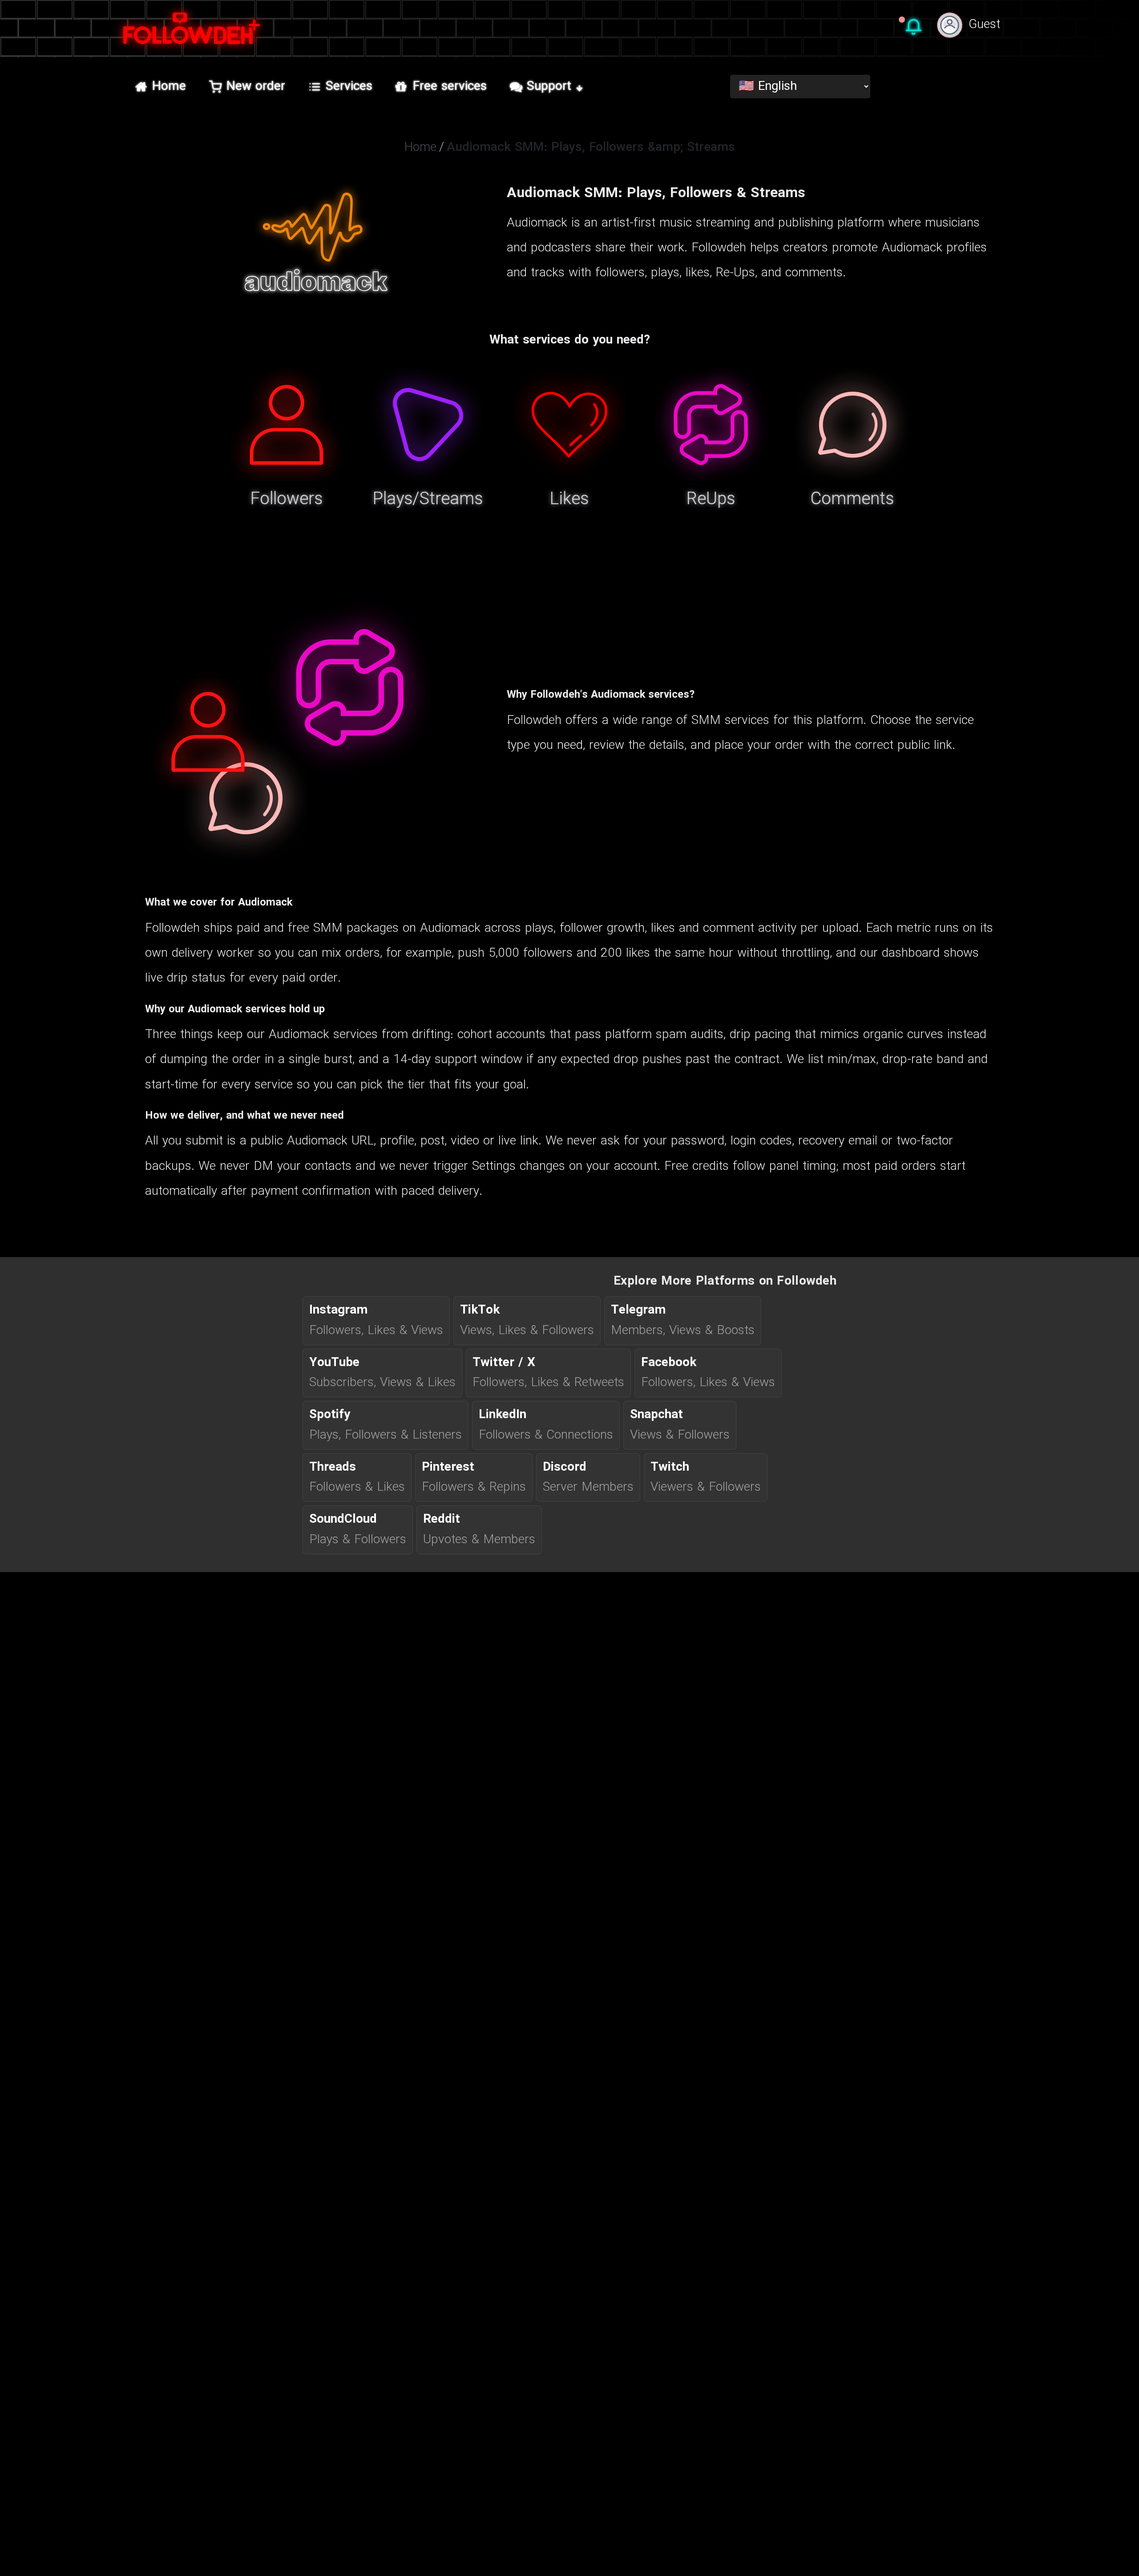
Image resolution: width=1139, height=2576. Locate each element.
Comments (852, 500)
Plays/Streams (428, 500)
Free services (450, 87)
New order (256, 87)
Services (349, 87)
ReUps (711, 500)
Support (549, 87)
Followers (287, 500)
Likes (569, 500)
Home (169, 87)
